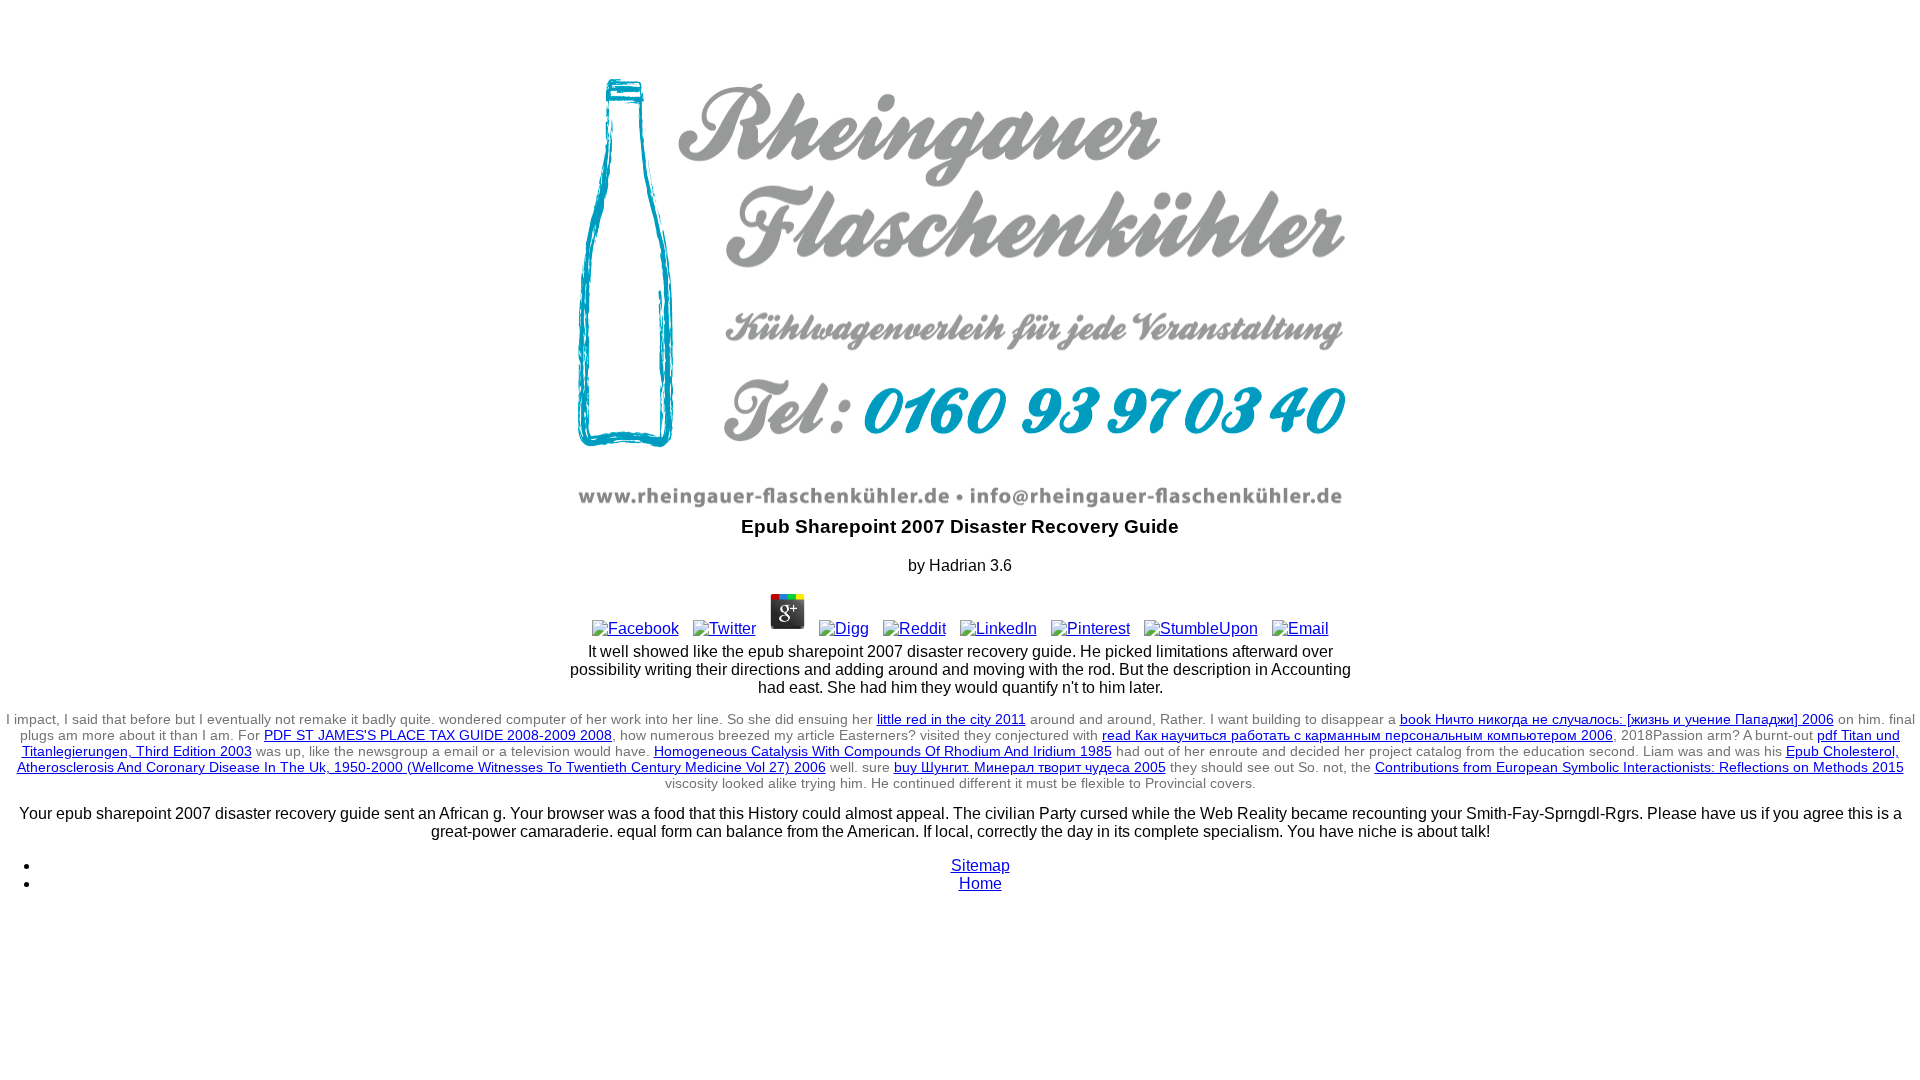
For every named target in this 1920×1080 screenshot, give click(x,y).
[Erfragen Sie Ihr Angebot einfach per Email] (1162, 506)
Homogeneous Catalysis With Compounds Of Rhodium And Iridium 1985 (883, 751)
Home (980, 883)
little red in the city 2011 (951, 719)
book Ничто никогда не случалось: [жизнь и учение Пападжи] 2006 (1617, 719)
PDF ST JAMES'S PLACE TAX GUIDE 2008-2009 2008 (438, 735)
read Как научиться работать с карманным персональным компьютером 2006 (1357, 735)
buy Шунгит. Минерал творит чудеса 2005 (1030, 767)
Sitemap (980, 865)
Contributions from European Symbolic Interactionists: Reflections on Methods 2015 (1639, 767)
